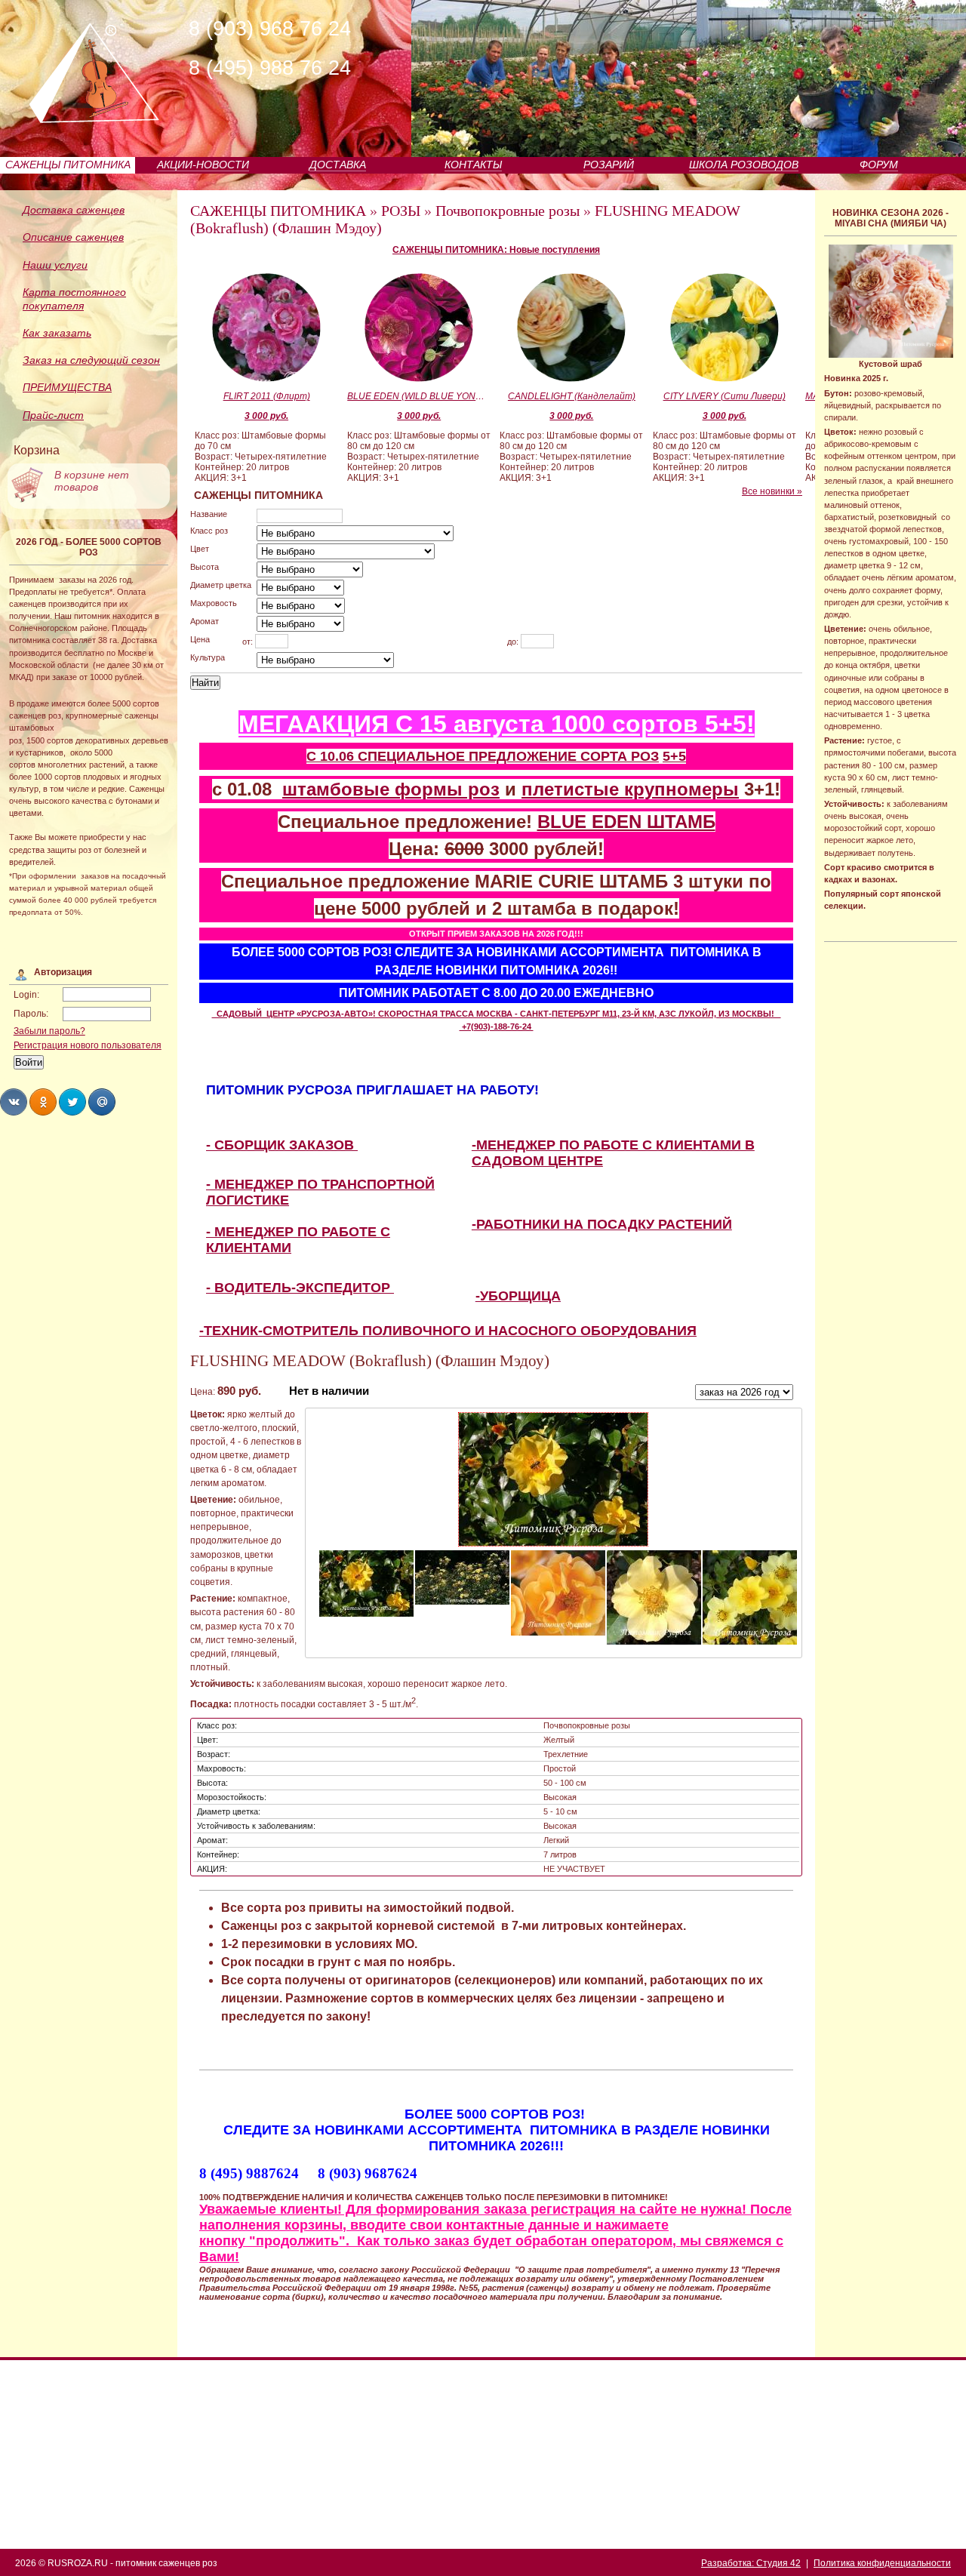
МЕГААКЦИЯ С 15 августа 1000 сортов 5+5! (497, 724)
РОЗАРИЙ (609, 165)
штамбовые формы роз (391, 789)
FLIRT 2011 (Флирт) (267, 396)
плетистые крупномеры (630, 789)
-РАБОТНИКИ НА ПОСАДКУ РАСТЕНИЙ (602, 1224)
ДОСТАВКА (338, 165)
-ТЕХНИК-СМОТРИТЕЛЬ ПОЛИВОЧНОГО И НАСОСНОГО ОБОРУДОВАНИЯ (448, 1331)
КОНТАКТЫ (473, 165)
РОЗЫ (401, 211)
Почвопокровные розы (508, 211)
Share (14, 1102)
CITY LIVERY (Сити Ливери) (724, 396)
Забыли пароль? (49, 1031)
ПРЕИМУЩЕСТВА (67, 387)
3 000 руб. (266, 416)
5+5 (674, 756)
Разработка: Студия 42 (751, 2563)
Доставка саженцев (74, 210)
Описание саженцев (73, 237)
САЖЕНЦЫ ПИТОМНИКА (68, 165)
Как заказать (57, 333)
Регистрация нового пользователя (88, 1045)
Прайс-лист (53, 415)
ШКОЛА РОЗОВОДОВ (744, 165)
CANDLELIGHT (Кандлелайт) (572, 396)
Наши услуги (55, 265)
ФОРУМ (879, 165)
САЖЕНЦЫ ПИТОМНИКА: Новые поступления (496, 250)
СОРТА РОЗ (620, 756)
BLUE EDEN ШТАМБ (626, 822)
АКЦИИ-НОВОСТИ (203, 165)
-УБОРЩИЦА (518, 1296)
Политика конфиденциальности (882, 2563)
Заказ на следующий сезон (91, 360)
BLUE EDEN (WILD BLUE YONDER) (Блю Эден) (419, 396)
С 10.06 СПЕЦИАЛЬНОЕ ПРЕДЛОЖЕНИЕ (443, 756)
